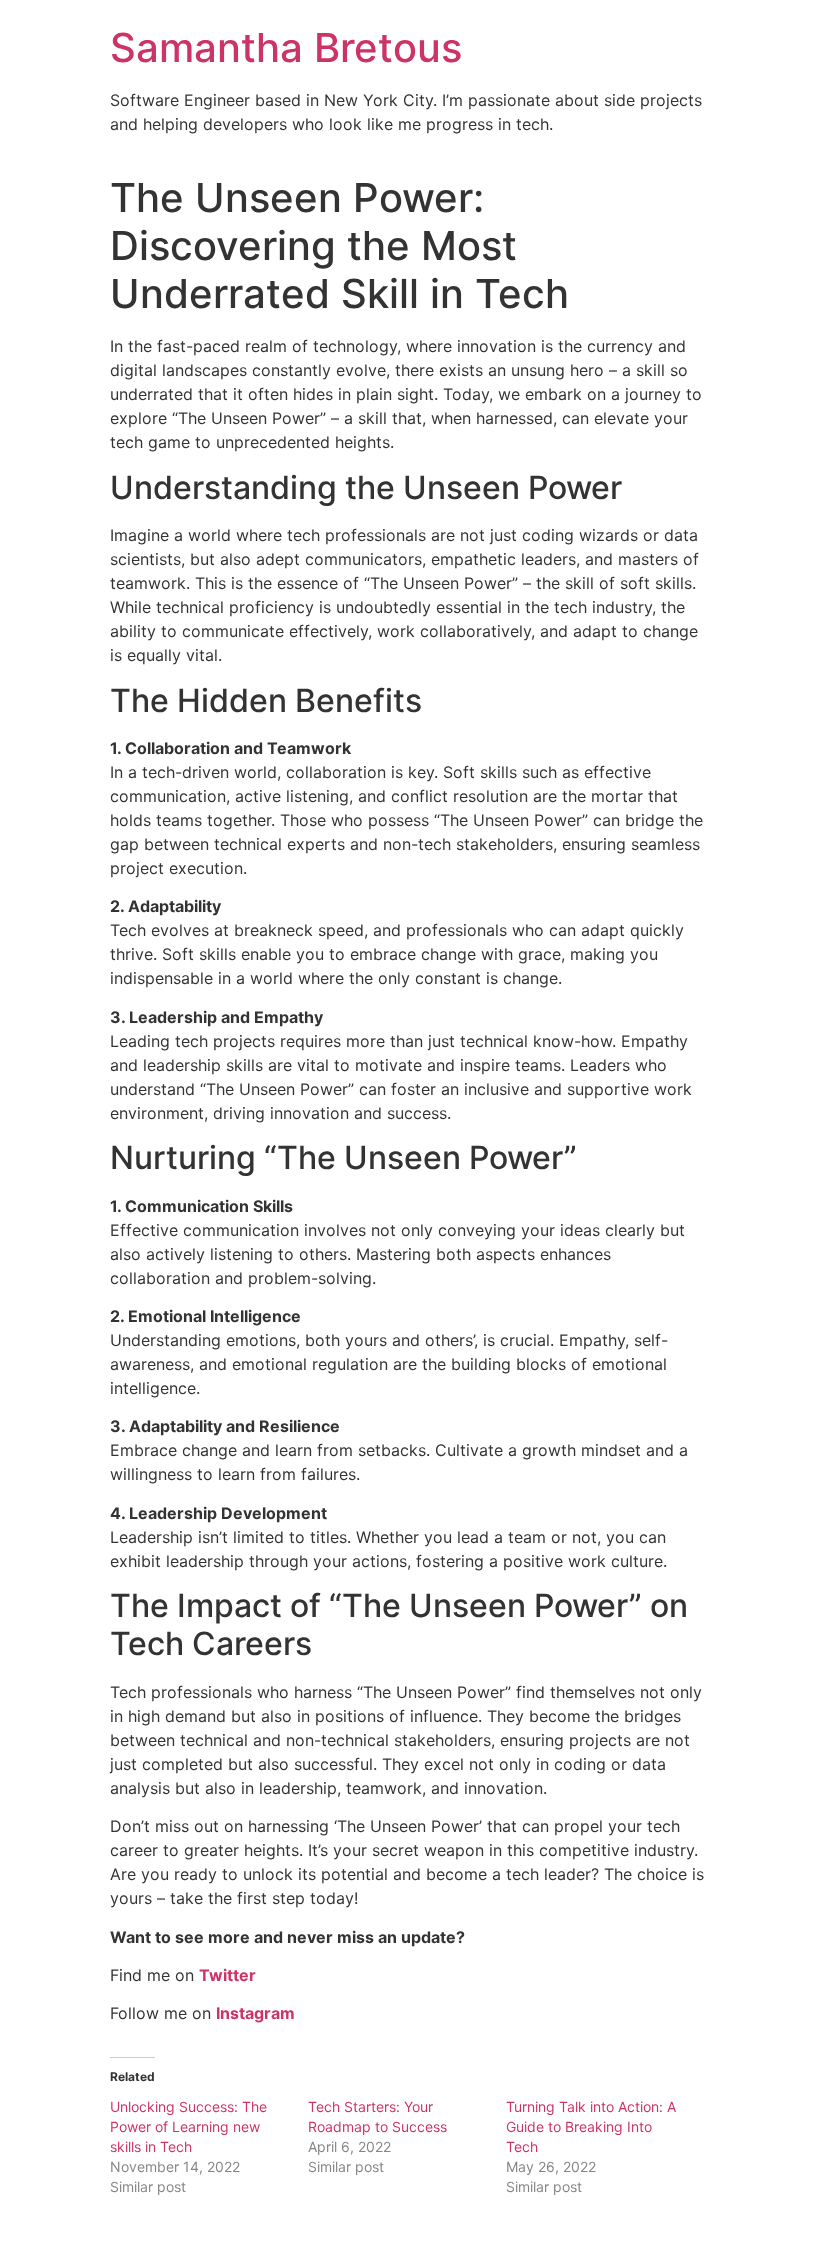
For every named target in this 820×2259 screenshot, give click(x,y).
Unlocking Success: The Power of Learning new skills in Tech (188, 2126)
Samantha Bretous (286, 47)
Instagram (255, 2013)
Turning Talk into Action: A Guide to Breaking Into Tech (591, 2126)
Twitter (227, 1975)
